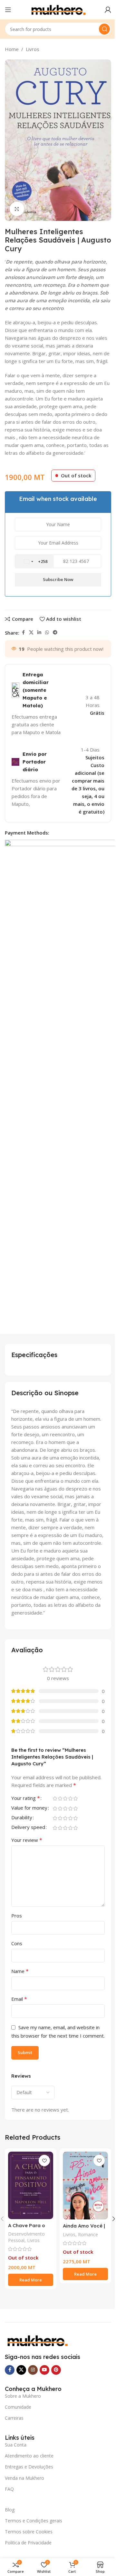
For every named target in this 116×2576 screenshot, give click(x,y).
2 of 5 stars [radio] (60, 1798)
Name (20, 1971)
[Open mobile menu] (8, 10)
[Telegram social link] (55, 633)
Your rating (26, 1798)
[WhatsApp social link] (47, 633)
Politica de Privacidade (28, 2543)
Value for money (29, 1808)
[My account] (108, 10)
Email (19, 1999)
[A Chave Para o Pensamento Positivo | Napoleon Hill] (31, 2185)
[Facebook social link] (23, 633)
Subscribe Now (58, 579)
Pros (17, 1916)
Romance (88, 2234)
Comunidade (18, 2407)
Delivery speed (28, 1828)
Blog (10, 2510)
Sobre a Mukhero (23, 2396)
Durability (22, 1818)
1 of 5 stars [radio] (55, 1798)
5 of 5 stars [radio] (75, 1798)
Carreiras (14, 2418)
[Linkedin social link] (39, 633)
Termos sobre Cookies (29, 2532)
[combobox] (34, 562)
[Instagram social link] (33, 2370)
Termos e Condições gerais (34, 2521)
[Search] (104, 29)
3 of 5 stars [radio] (65, 1798)
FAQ (9, 2489)
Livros (33, 49)
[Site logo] (58, 9)
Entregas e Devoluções (29, 2467)
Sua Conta (16, 2445)
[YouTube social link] (44, 2370)
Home (12, 49)
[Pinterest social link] (56, 2370)
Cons (17, 1943)
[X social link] (31, 633)
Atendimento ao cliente (29, 2456)
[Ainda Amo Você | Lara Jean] (85, 2186)
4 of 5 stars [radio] (70, 1798)
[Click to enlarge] (17, 209)
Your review (27, 1840)
